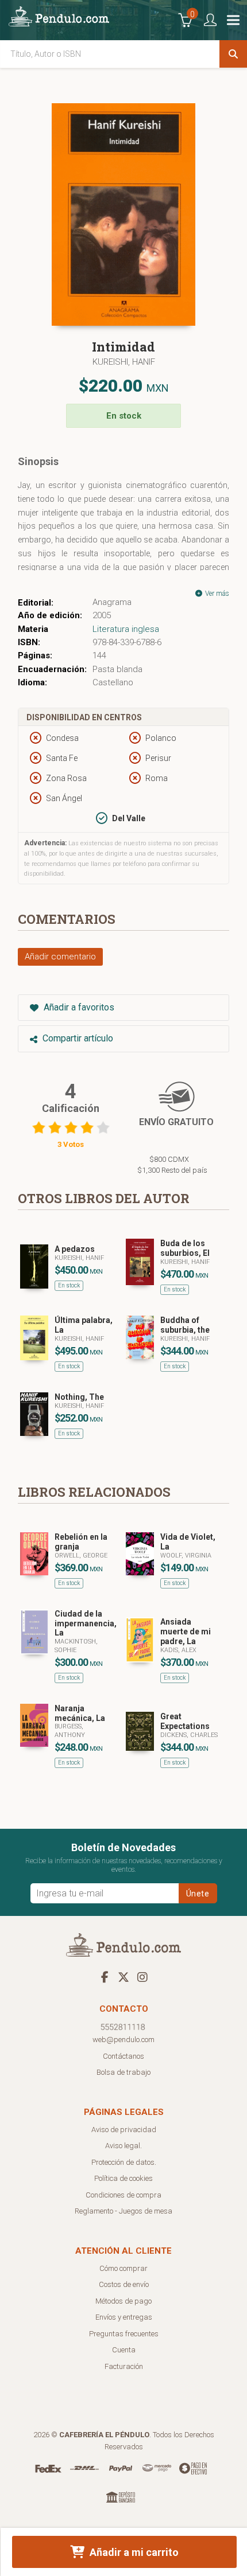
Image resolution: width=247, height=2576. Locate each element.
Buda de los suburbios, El (185, 1248)
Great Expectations (185, 1721)
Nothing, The (79, 1397)
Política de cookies (123, 2178)
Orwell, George (81, 1556)
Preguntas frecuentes (124, 2334)
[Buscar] (233, 54)
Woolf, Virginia (186, 1556)
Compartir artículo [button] (77, 1038)
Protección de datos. (124, 2162)
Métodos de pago (123, 2301)
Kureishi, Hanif (124, 362)
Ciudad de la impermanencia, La (86, 1623)
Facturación (124, 2366)
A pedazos (75, 1249)
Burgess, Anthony (70, 1730)
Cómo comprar (123, 2268)
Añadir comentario (60, 957)
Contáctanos (123, 2056)
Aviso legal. (123, 2146)
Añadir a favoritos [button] (78, 1007)
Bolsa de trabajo (123, 2072)
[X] (123, 1977)
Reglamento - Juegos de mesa (123, 2211)
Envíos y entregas (124, 2317)
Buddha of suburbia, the (185, 1325)
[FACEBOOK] (105, 1977)
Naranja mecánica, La (80, 1713)
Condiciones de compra (123, 2195)
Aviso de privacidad (124, 2130)
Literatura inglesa (126, 629)
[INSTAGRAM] (142, 1977)
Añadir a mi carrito (133, 2552)
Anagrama (112, 602)
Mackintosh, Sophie (76, 1646)
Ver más (216, 594)
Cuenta (124, 2350)
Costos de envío (124, 2284)
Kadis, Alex (178, 1650)
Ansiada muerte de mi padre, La (186, 1632)
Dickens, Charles (189, 1735)
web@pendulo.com (123, 2040)
